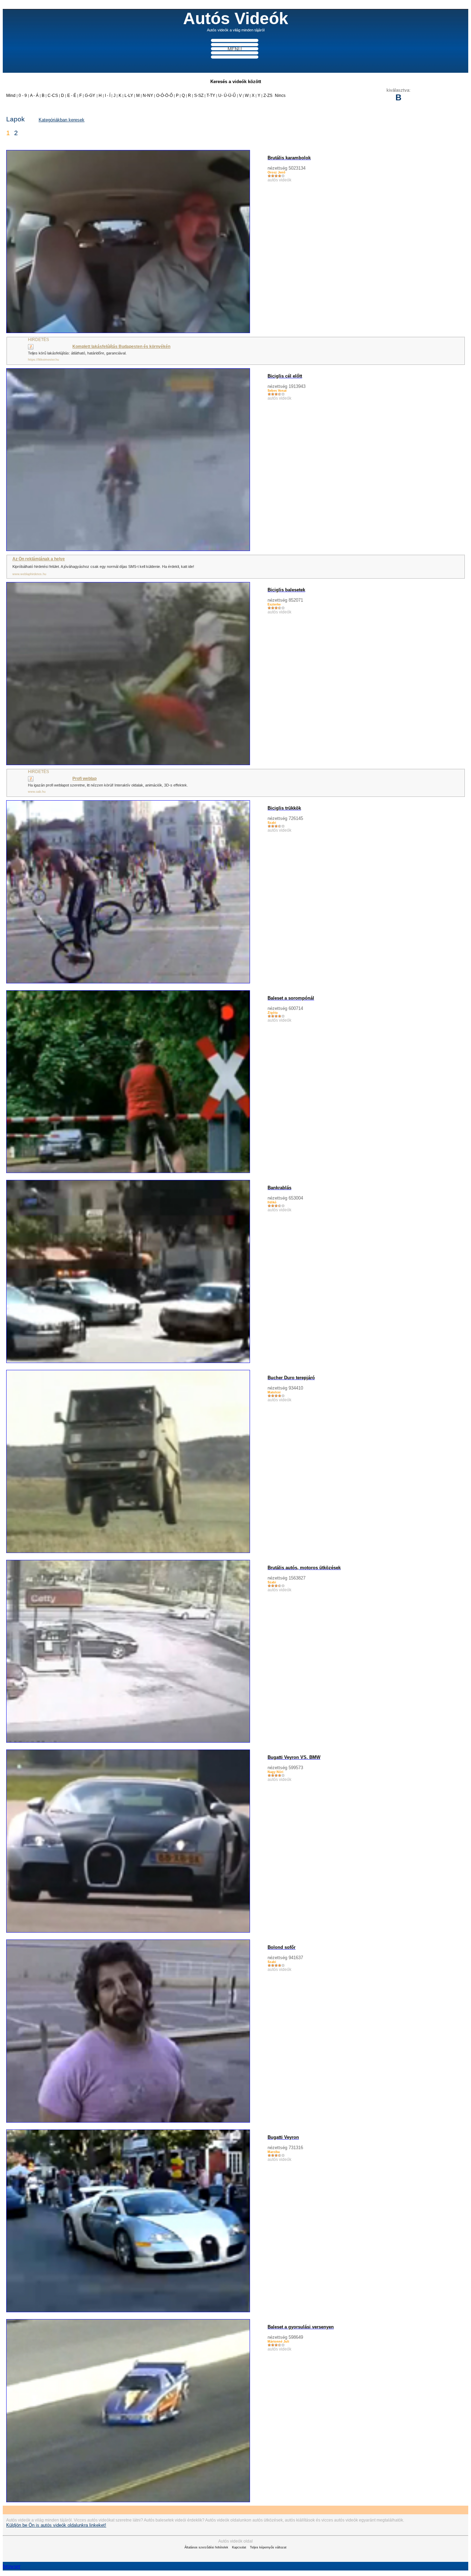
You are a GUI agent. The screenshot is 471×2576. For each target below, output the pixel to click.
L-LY (129, 96)
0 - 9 (23, 96)
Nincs (280, 96)
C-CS (53, 96)
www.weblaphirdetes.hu (29, 574)
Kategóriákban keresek (62, 120)
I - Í (108, 96)
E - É (72, 96)
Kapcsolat (239, 2547)
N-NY (148, 96)
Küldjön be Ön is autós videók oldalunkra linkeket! (56, 2525)
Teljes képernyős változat (268, 2547)
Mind (11, 96)
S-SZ (199, 96)
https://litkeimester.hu (43, 360)
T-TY (211, 96)
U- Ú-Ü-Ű (227, 96)
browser (12, 2566)
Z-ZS (268, 96)
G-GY (90, 96)
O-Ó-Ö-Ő (165, 96)
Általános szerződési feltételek (206, 2547)
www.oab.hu (37, 792)
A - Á (35, 96)
